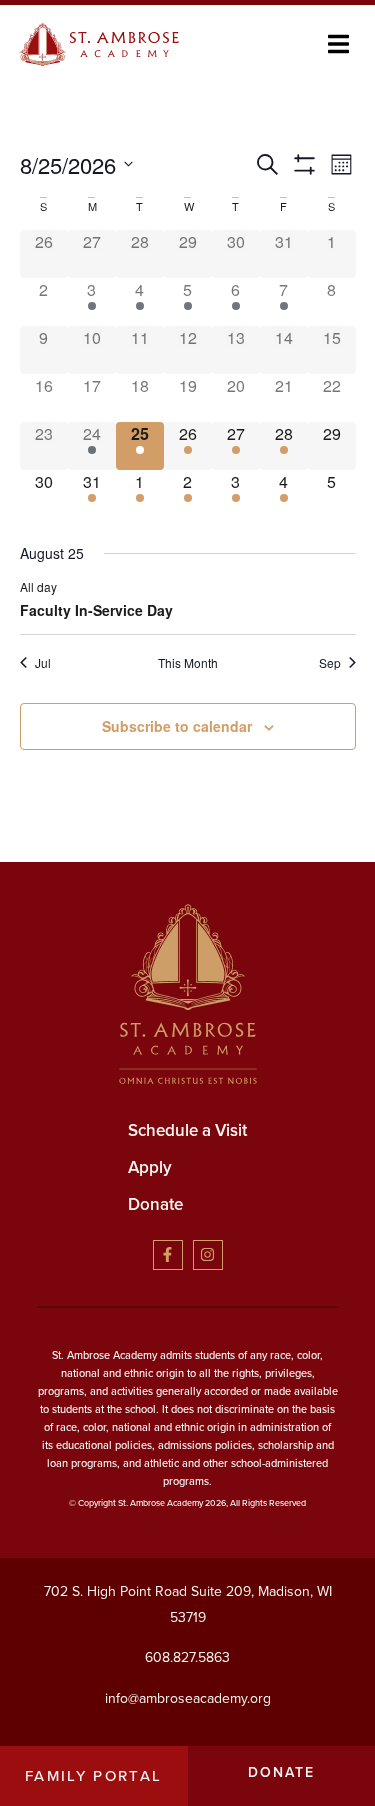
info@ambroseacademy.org (188, 1698)
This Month (188, 663)
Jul (43, 663)
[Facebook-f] (168, 1255)
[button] (338, 44)
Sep (330, 663)
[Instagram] (208, 1255)
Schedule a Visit (187, 1130)
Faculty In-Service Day (96, 610)
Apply (150, 1167)
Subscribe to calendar (177, 726)
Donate (155, 1204)
